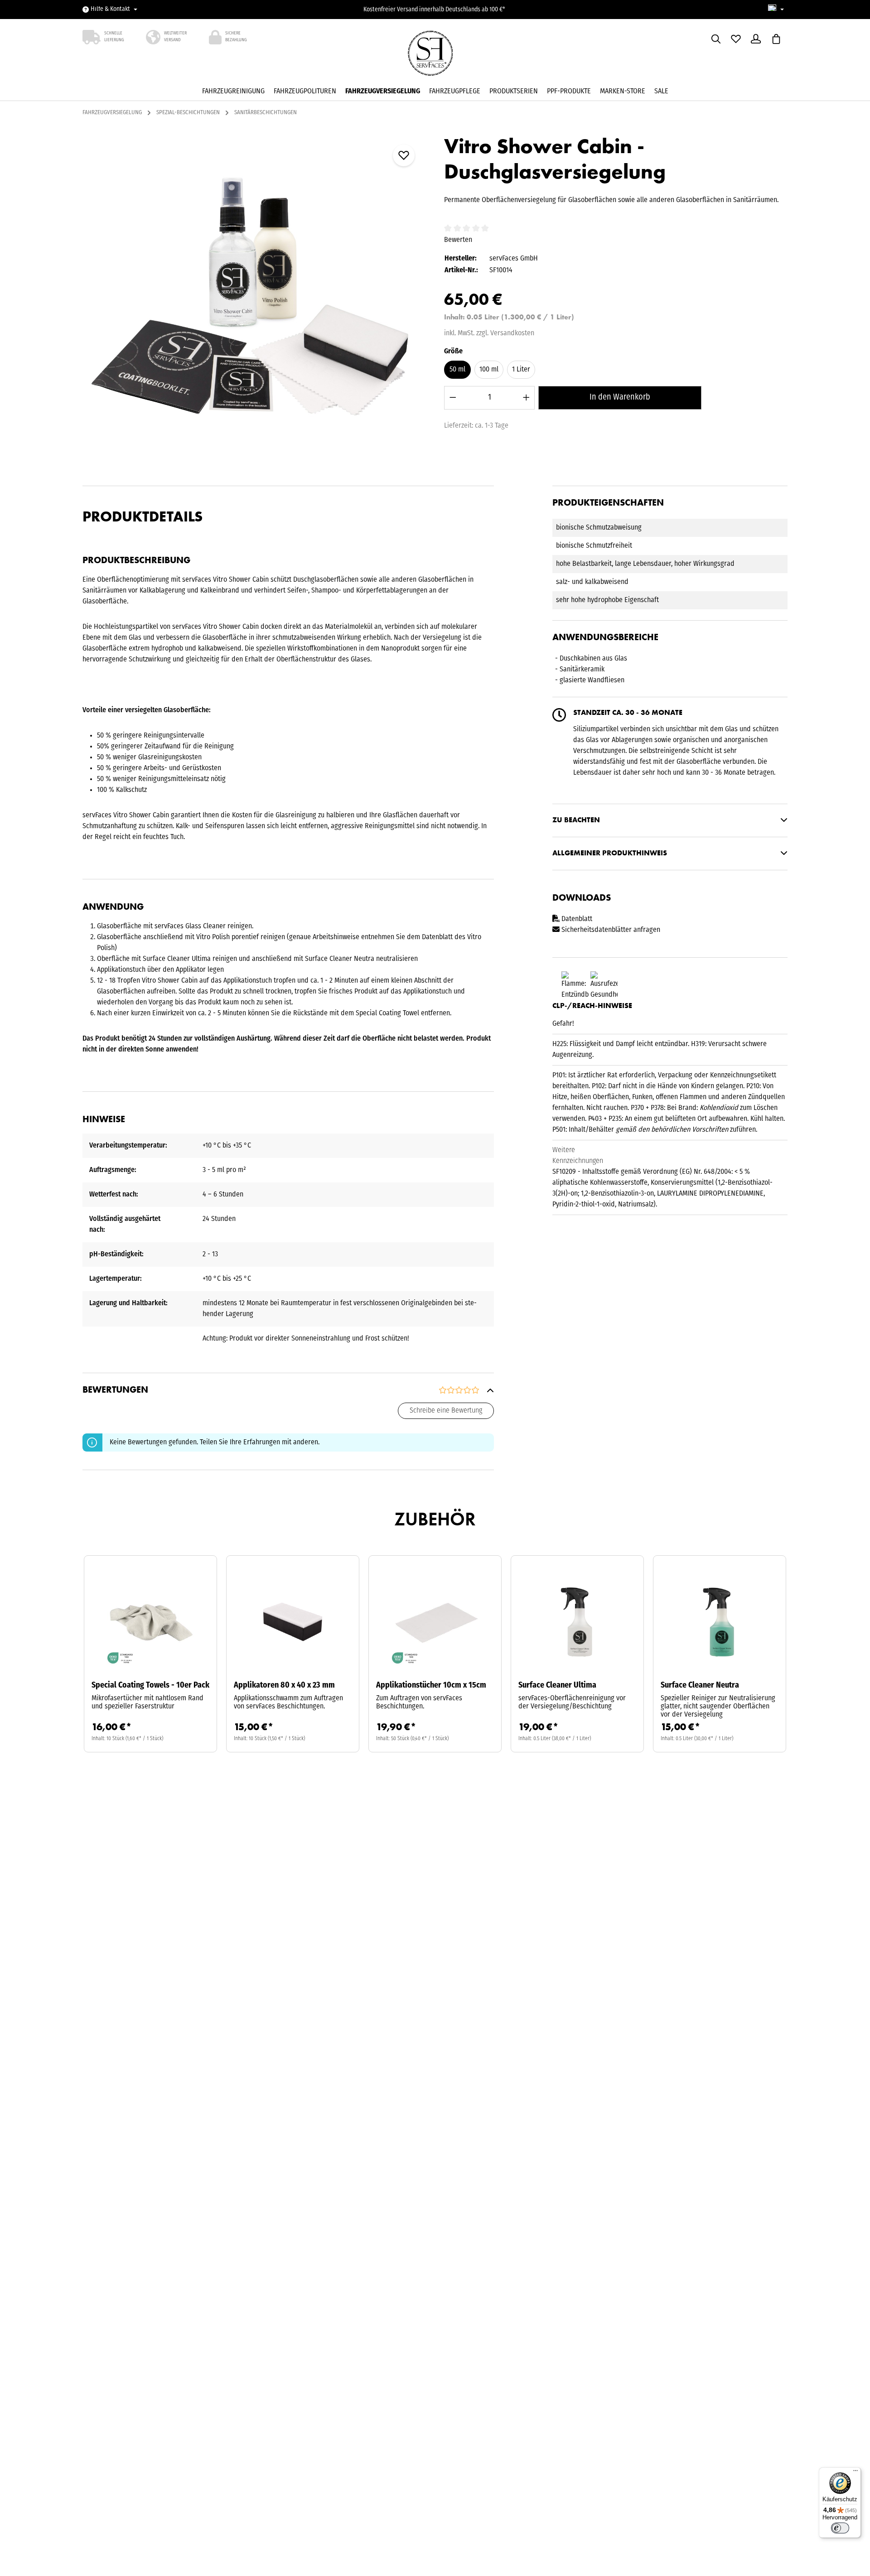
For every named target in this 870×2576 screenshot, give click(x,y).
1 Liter (521, 369)
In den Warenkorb (620, 397)
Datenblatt (577, 919)
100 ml (489, 369)
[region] (254, 305)
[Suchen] (716, 39)
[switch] (840, 2528)
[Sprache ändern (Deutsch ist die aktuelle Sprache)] (776, 10)
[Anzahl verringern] (453, 397)
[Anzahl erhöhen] (526, 397)
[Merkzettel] (736, 39)
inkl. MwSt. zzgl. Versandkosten (489, 333)
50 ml (457, 369)
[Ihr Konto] (756, 39)
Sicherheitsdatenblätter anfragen (610, 930)
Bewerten (458, 240)
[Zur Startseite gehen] (435, 56)
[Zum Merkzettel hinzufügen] (404, 155)
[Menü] (855, 2473)
